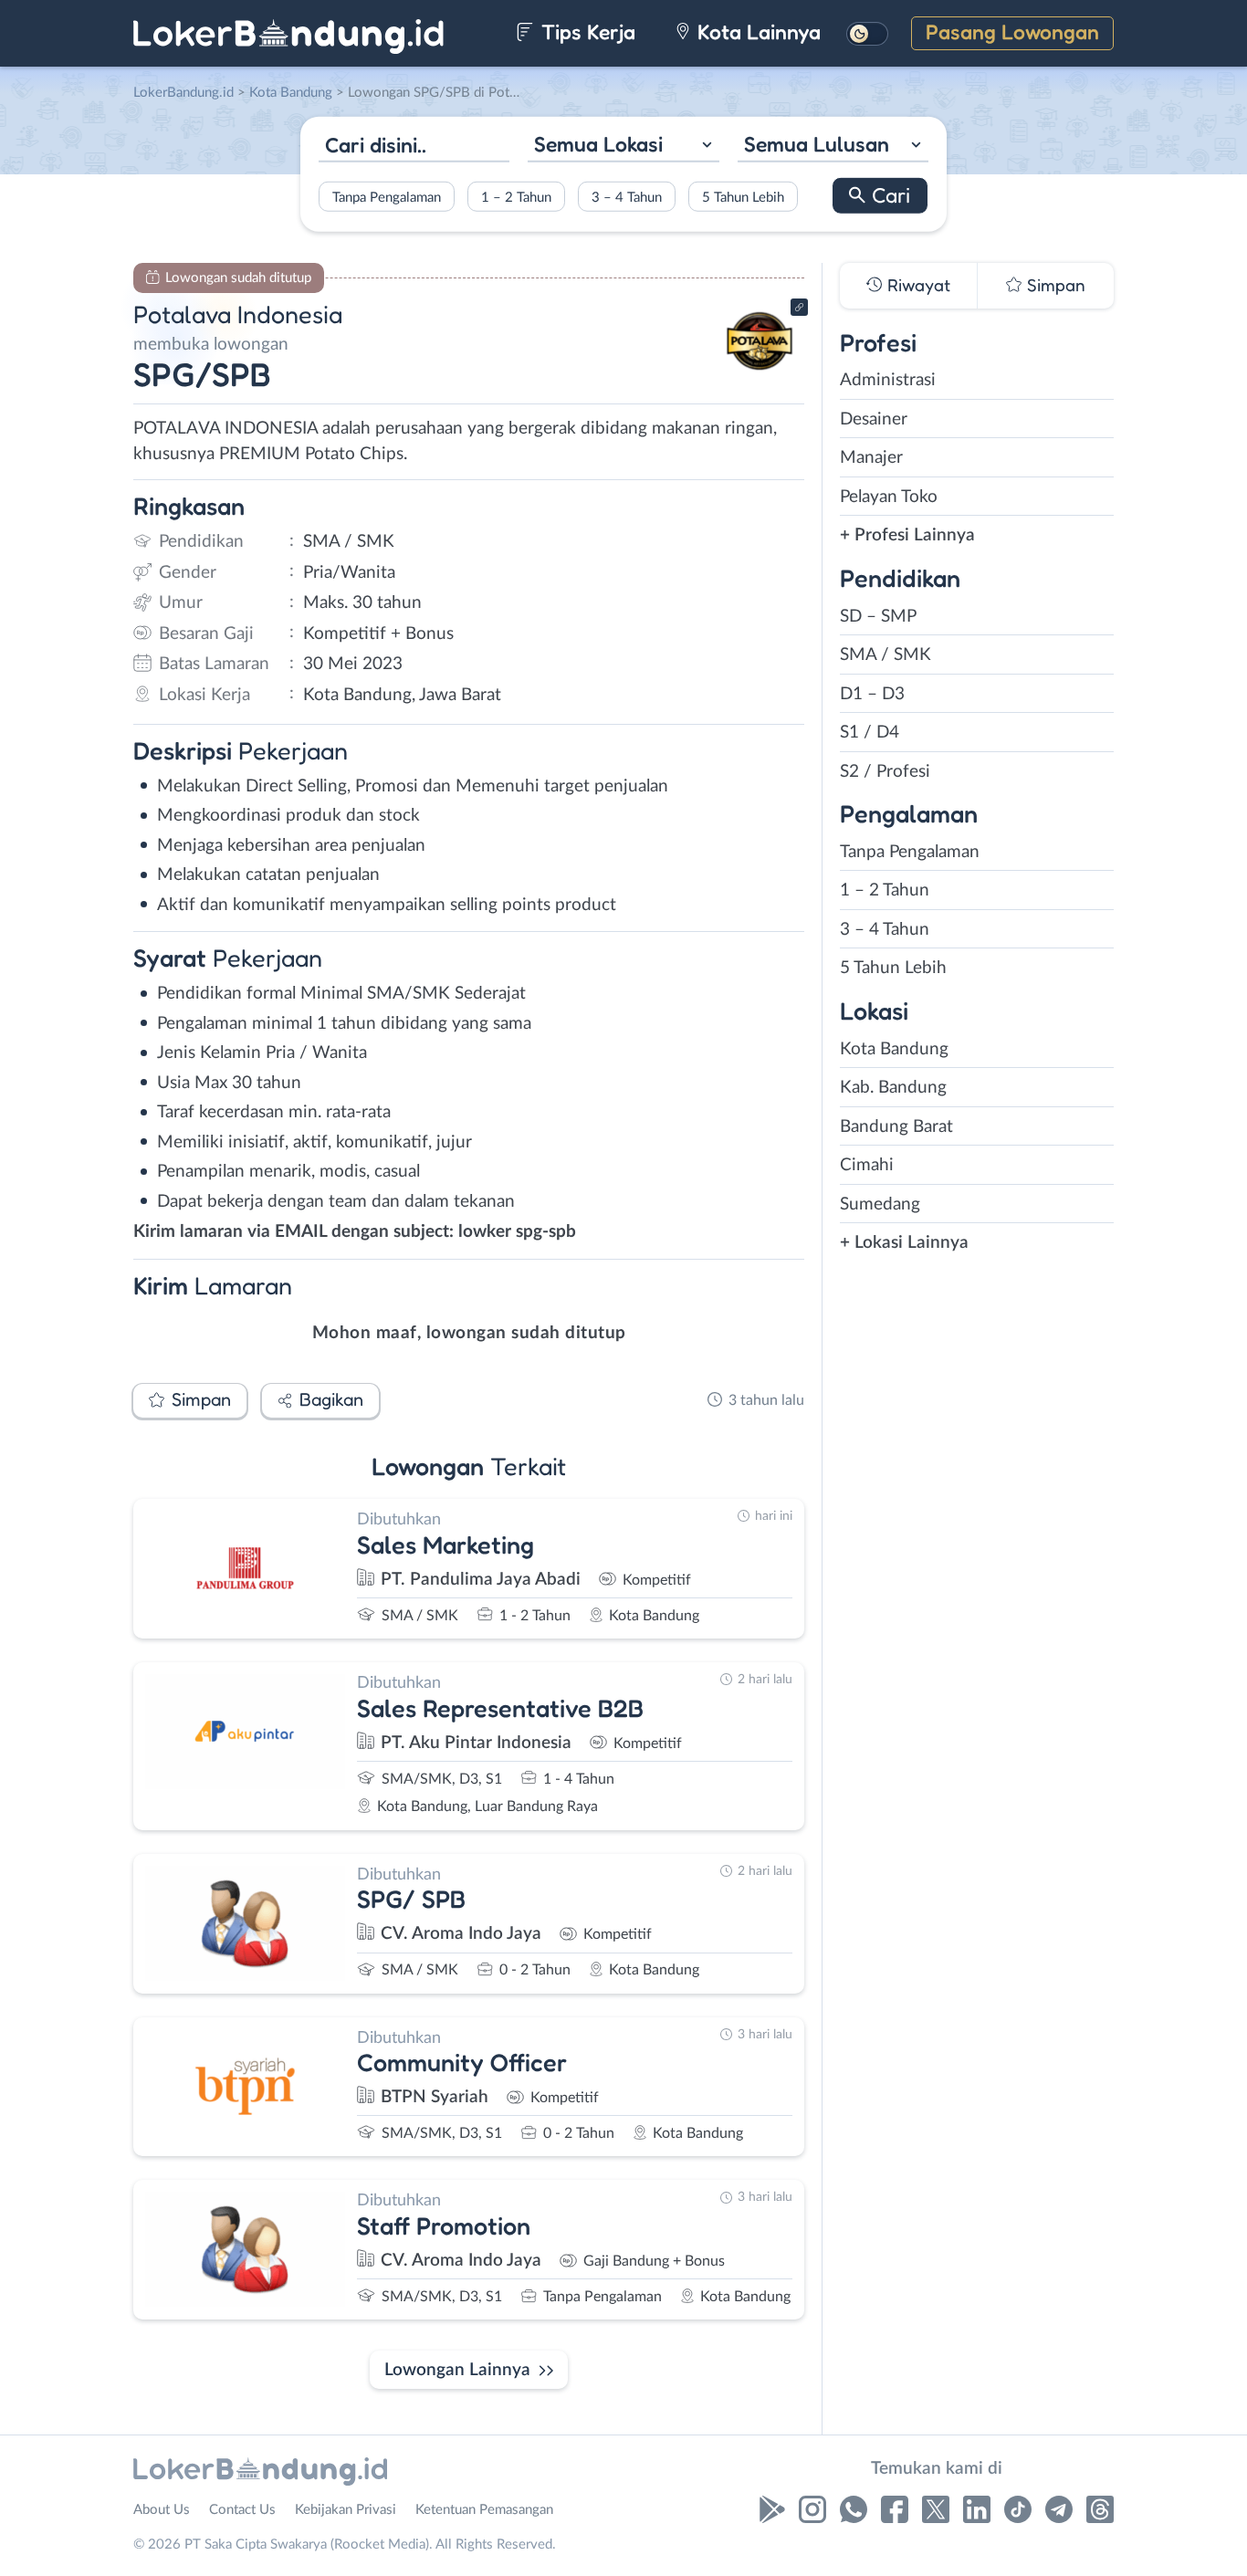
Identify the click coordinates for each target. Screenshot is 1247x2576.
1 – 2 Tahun (516, 197)
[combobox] (623, 147)
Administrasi (888, 380)
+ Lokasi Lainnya (904, 1243)
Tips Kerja (586, 31)
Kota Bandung (894, 1049)
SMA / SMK (885, 655)
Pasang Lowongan (1012, 31)
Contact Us (242, 2510)
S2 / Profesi (885, 772)
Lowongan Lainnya (457, 2370)
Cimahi (867, 1165)
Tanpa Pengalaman (387, 197)
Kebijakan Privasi (346, 2510)
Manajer (871, 458)
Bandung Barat (896, 1127)
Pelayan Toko (889, 497)
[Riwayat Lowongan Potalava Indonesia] (760, 375)
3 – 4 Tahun (627, 197)
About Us (162, 2510)
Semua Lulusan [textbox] (817, 144)
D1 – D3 (872, 694)
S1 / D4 (870, 733)
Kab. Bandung (893, 1088)
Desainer (874, 419)
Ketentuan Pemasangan (484, 2510)
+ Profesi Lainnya (907, 535)
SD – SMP (878, 617)
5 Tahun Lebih (743, 197)
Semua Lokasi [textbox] (598, 144)
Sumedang (880, 1204)
